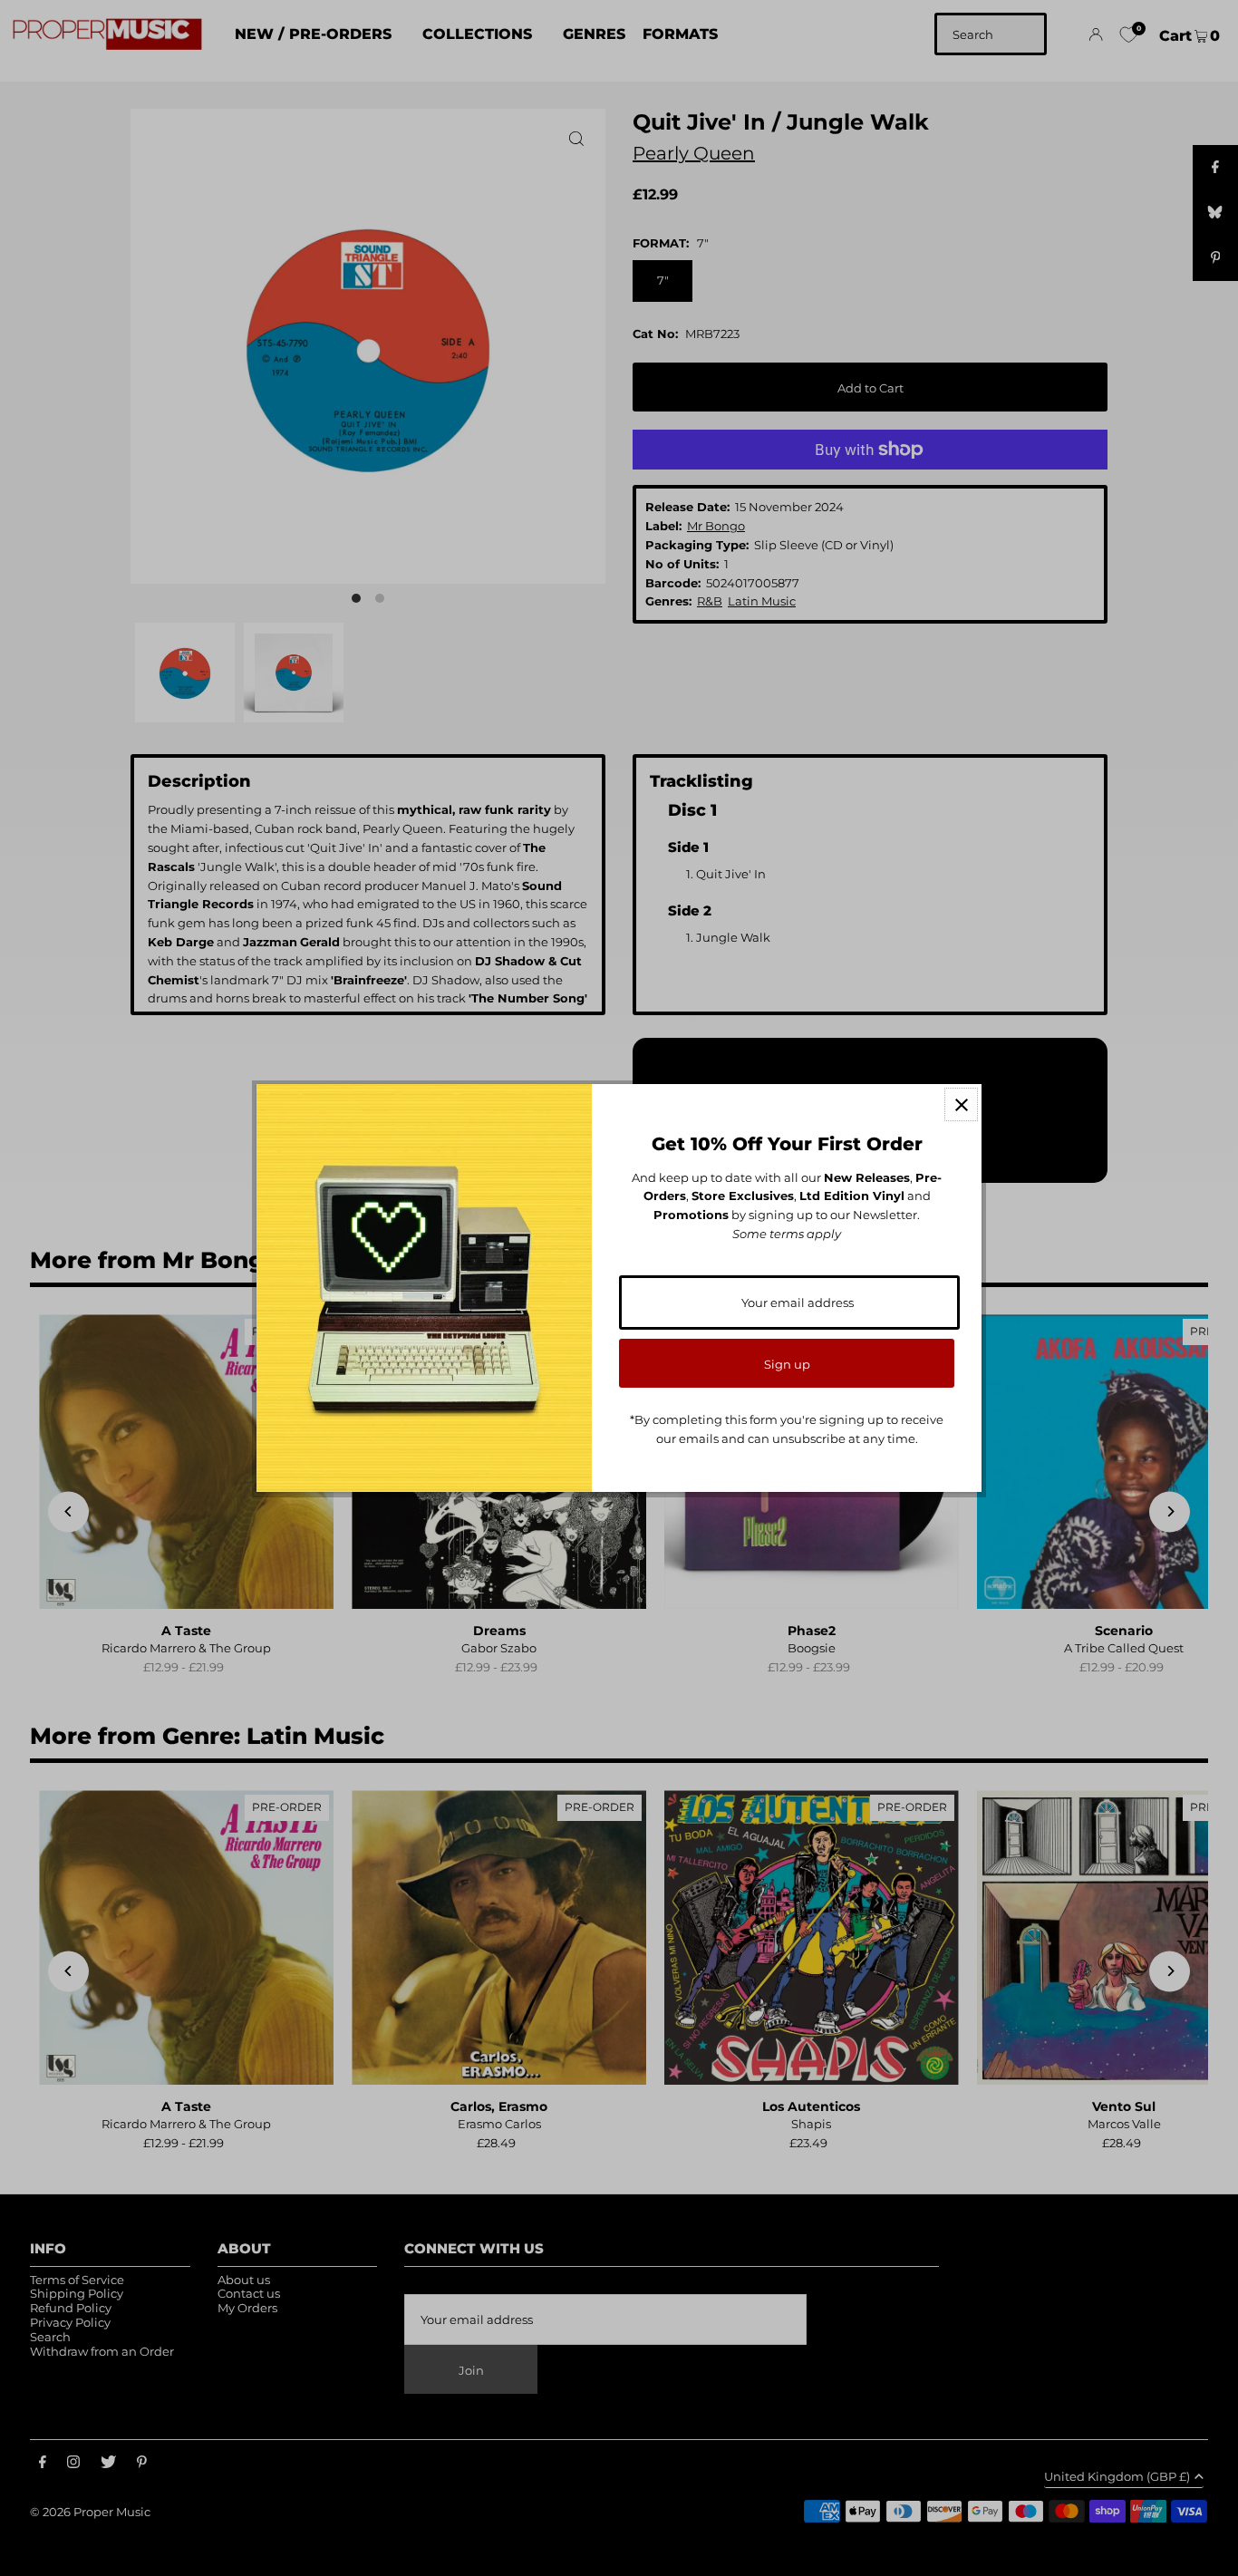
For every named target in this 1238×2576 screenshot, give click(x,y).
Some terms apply (787, 1234)
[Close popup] (961, 1104)
